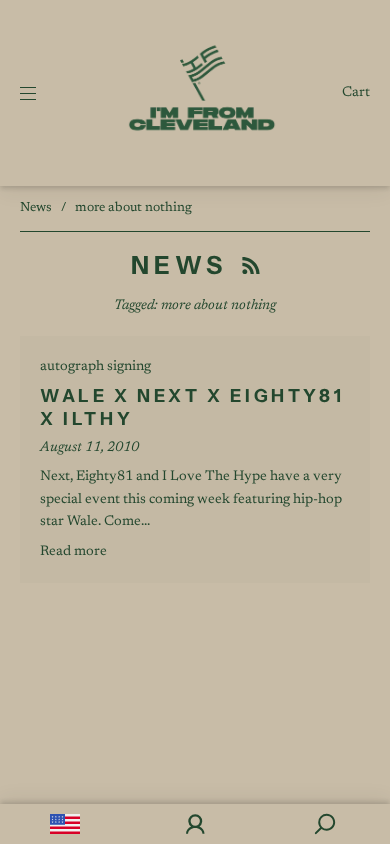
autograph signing (95, 367)
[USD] (65, 824)
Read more (73, 552)
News (36, 207)
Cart (356, 93)
